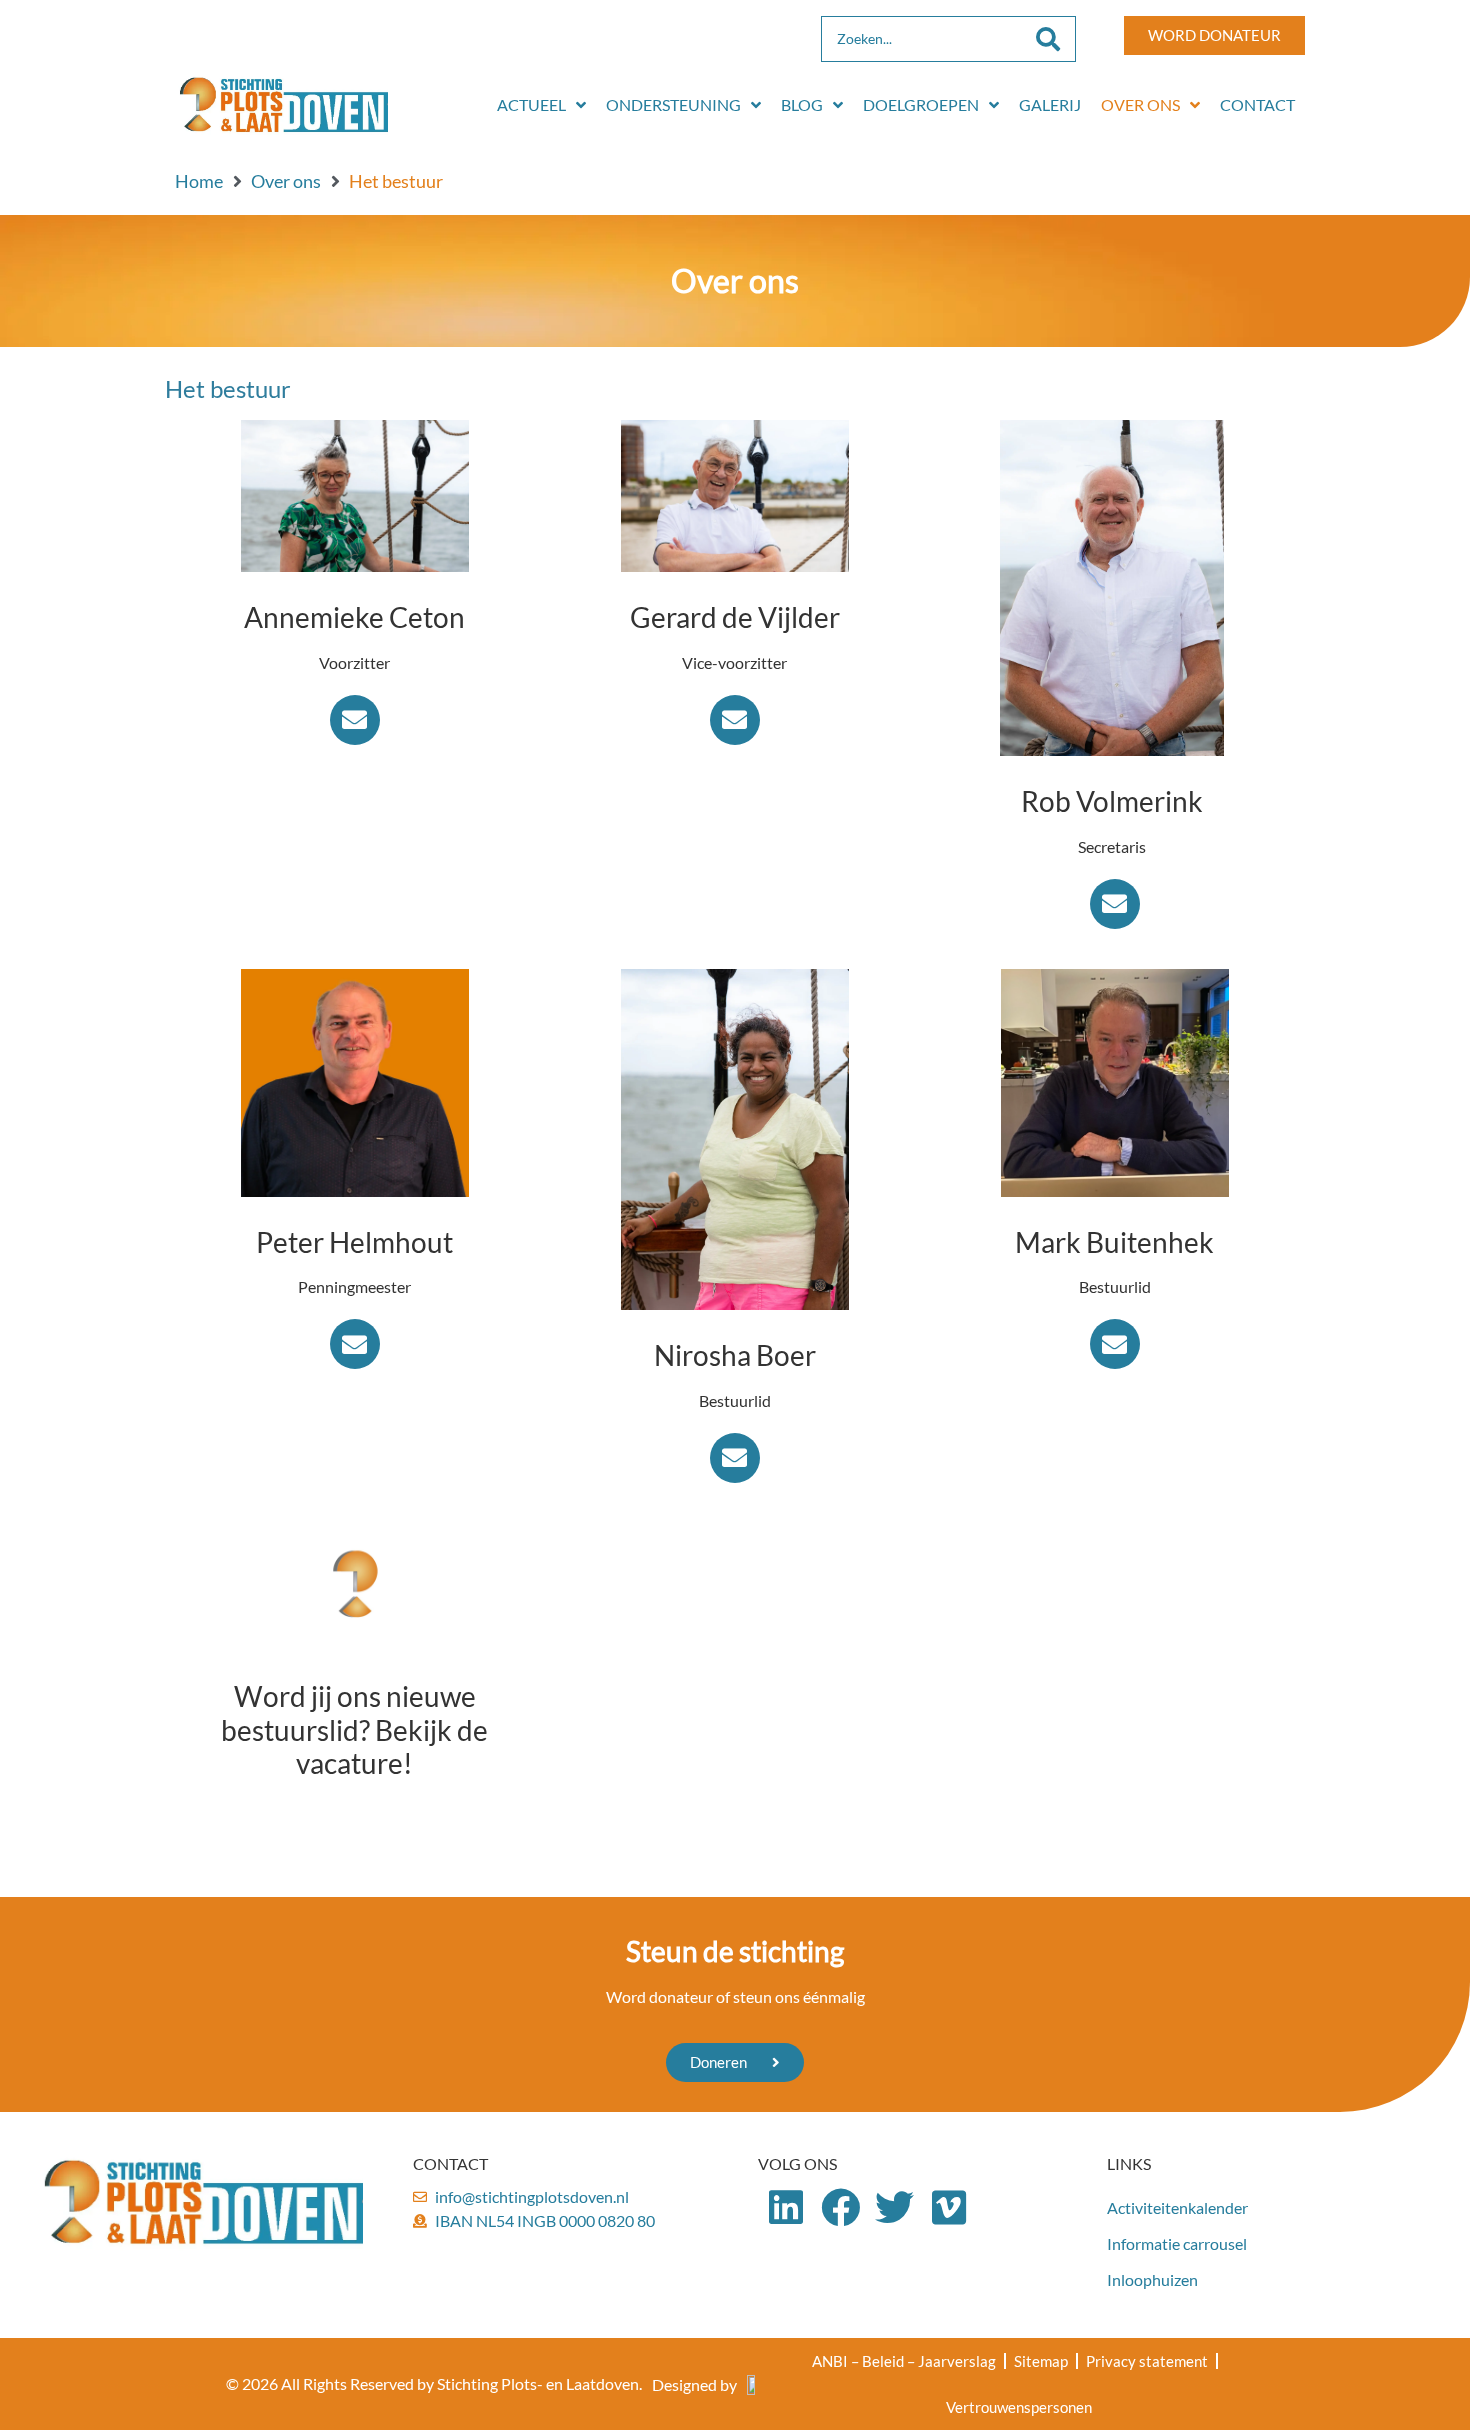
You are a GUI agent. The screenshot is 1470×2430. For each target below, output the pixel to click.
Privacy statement (1147, 2361)
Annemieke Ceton (354, 617)
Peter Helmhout (354, 1242)
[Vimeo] (949, 2207)
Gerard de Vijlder (735, 617)
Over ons (286, 181)
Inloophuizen (1152, 2279)
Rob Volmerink (1112, 801)
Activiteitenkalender (1177, 2207)
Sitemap (1041, 2361)
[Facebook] (840, 2207)
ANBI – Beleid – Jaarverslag (904, 2361)
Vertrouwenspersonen (1019, 2407)
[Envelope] (355, 720)
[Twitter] (895, 2207)
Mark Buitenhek (1114, 1242)
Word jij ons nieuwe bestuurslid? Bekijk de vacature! (354, 1729)
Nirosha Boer (735, 1355)
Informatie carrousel (1177, 2243)
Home (199, 181)
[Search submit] (1048, 39)
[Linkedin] (785, 2207)
